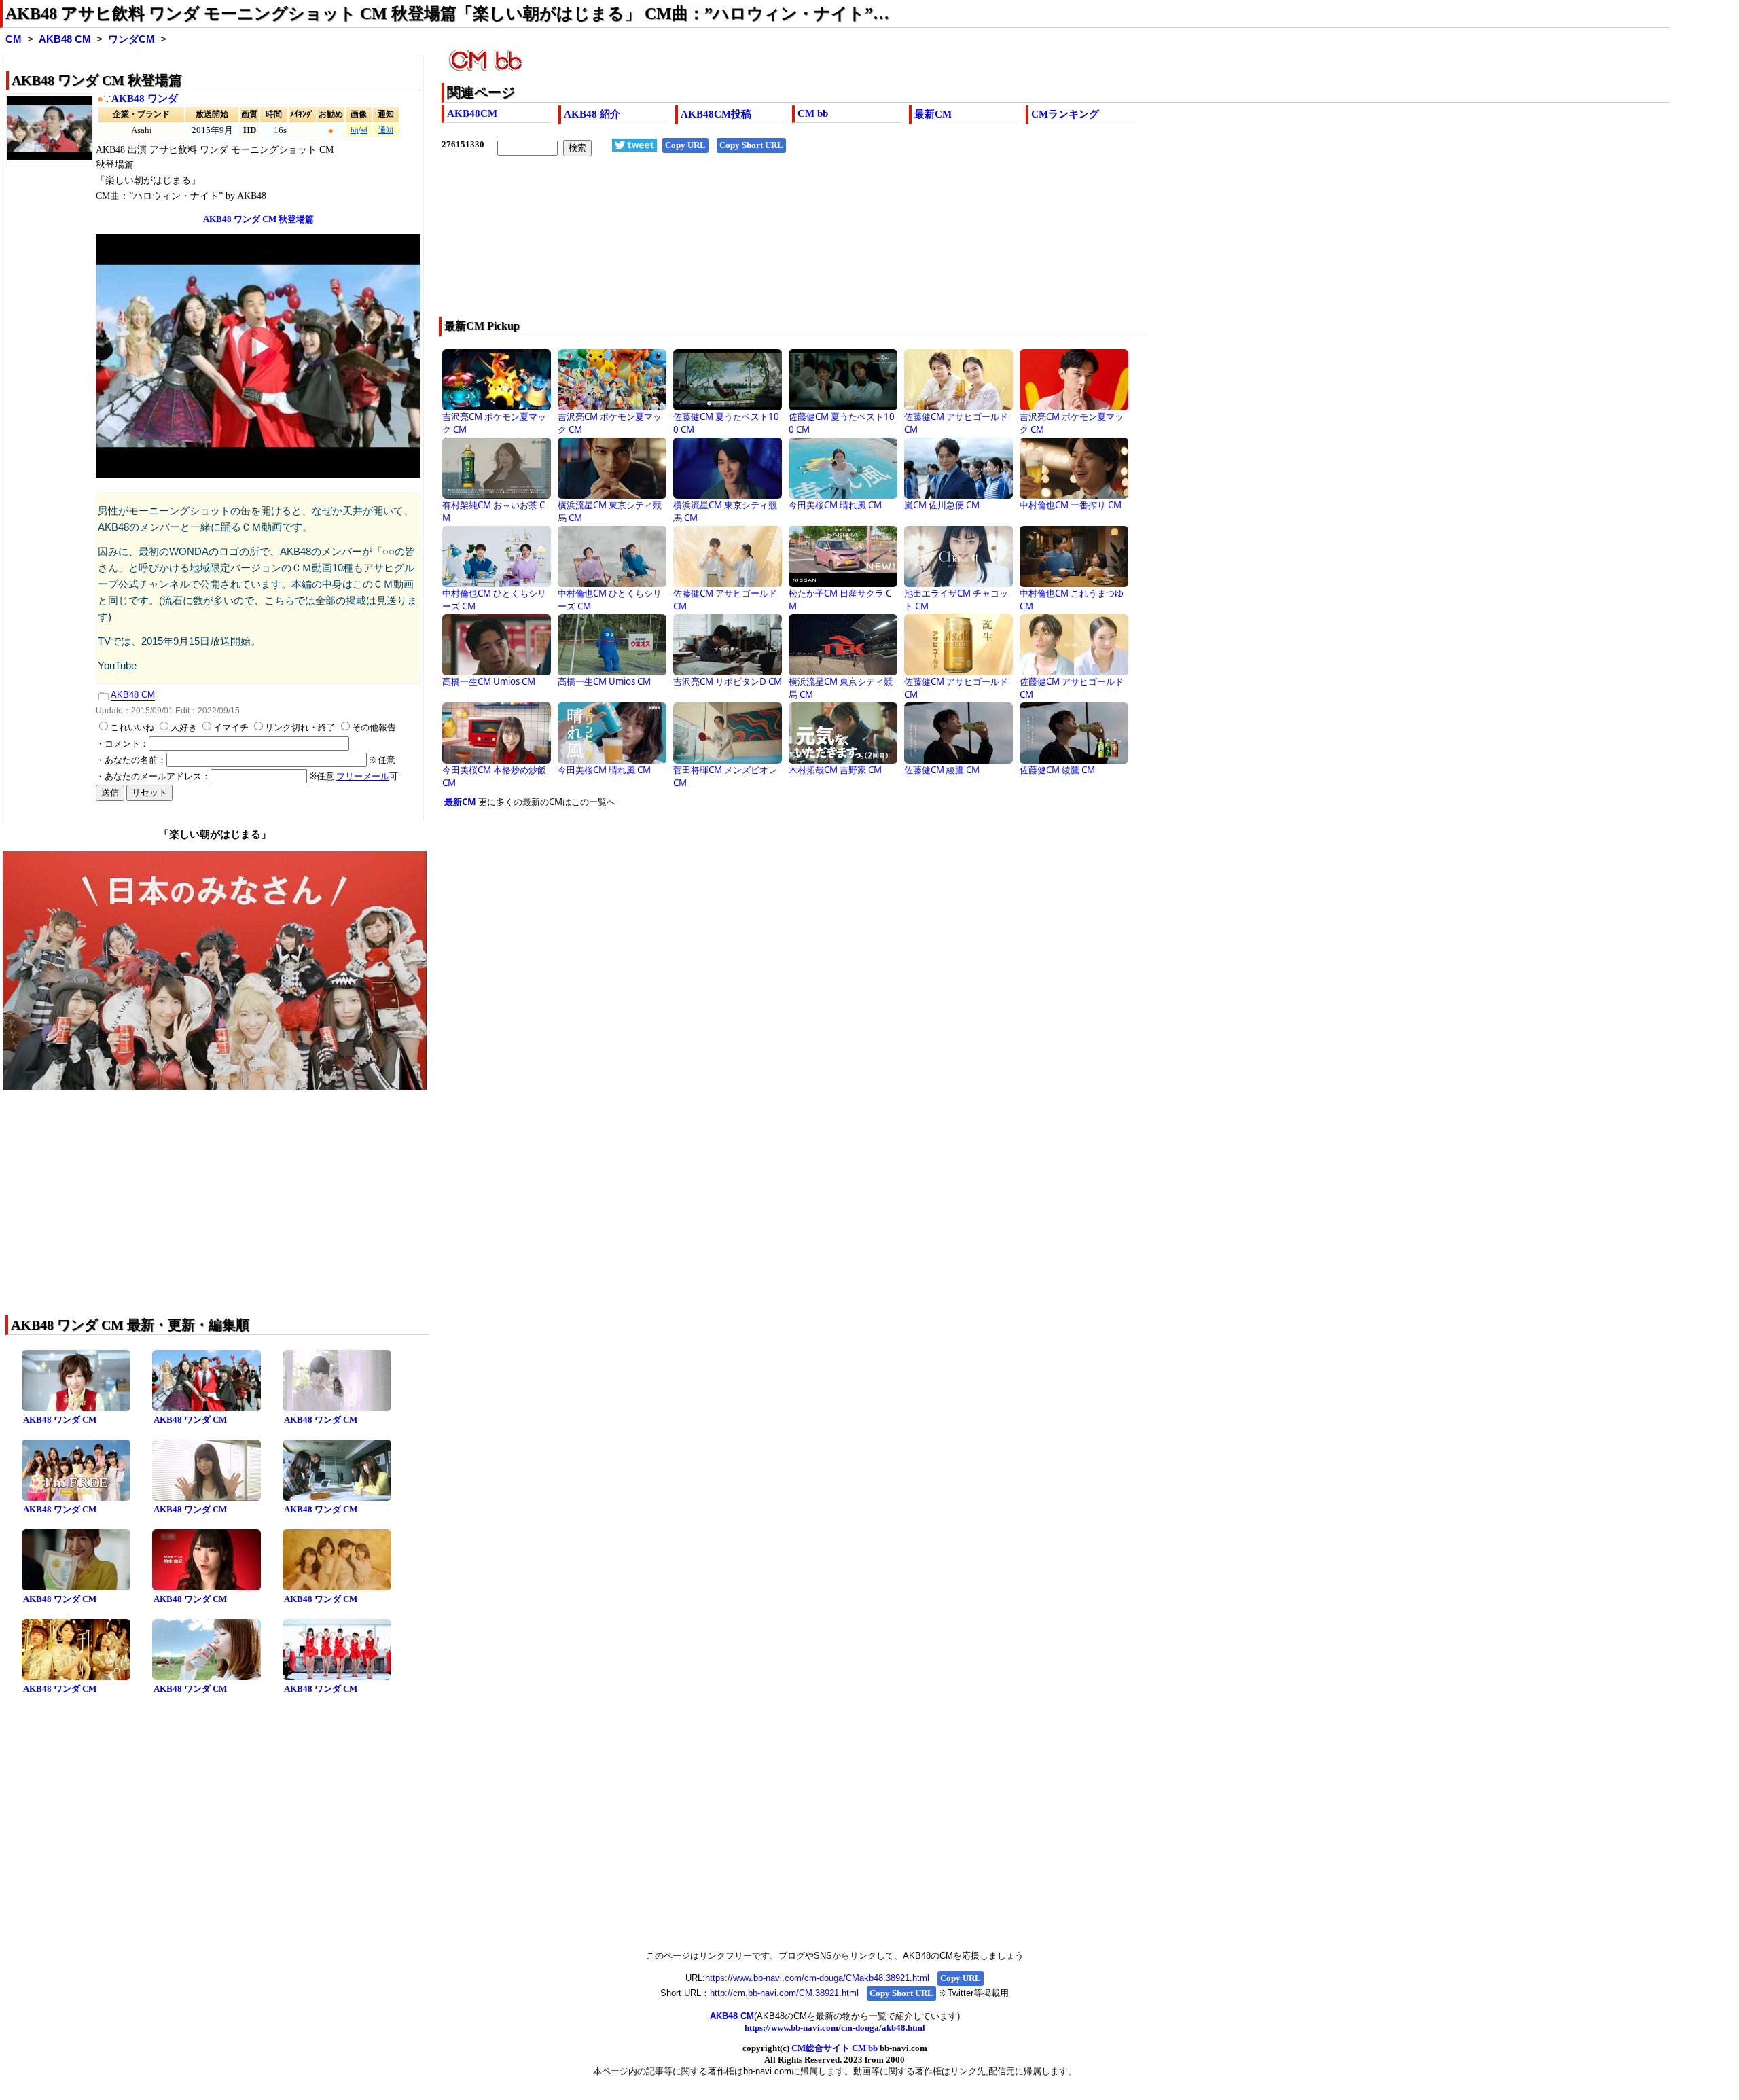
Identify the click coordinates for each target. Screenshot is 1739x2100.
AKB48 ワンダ (145, 99)
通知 (386, 130)
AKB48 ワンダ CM (60, 1420)
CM (14, 39)
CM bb (813, 113)
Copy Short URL (751, 145)
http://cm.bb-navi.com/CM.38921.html (784, 1993)
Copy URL (685, 145)
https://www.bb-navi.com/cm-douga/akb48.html (835, 2028)
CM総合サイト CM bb (835, 2048)
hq (355, 130)
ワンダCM (131, 39)
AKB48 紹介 (592, 114)
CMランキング (1065, 114)
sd (364, 130)
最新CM (933, 114)
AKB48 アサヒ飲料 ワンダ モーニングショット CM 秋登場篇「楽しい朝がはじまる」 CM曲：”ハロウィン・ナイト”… (447, 14)
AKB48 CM (65, 39)
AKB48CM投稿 (716, 114)
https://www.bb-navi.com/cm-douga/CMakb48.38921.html (817, 1978)
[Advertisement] (849, 245)
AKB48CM (472, 113)
